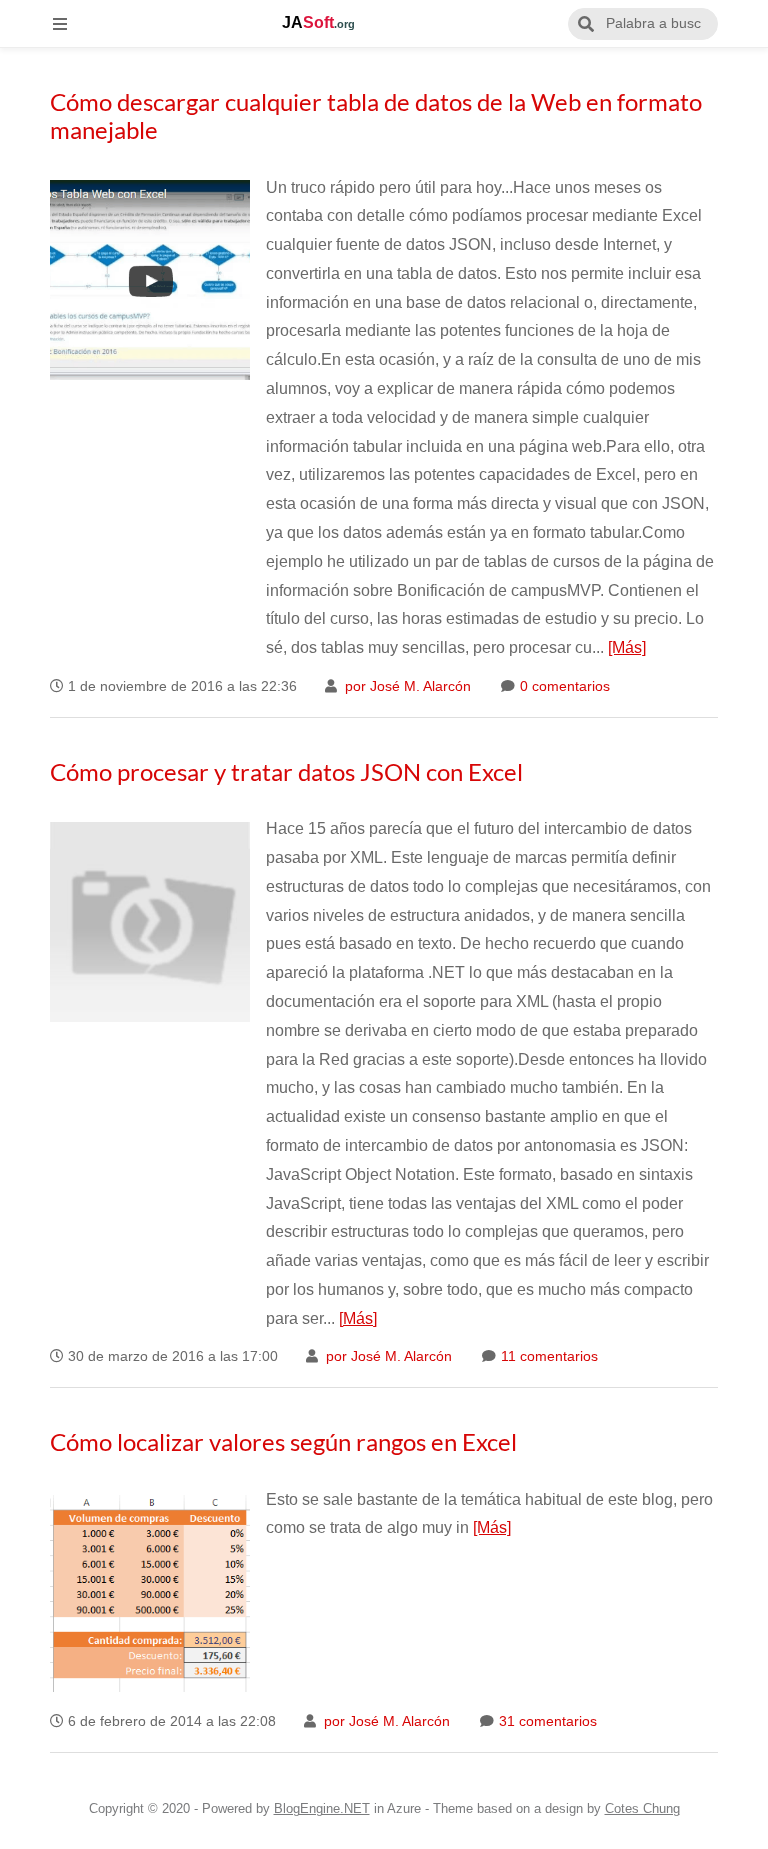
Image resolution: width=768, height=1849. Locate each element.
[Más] (627, 647)
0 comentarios (563, 686)
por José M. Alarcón (406, 686)
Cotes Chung (642, 1808)
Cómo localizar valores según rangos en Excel (283, 1441)
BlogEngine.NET (322, 1808)
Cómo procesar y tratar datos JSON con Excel (286, 771)
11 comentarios (547, 1356)
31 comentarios (546, 1721)
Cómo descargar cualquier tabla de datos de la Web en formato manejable (376, 115)
